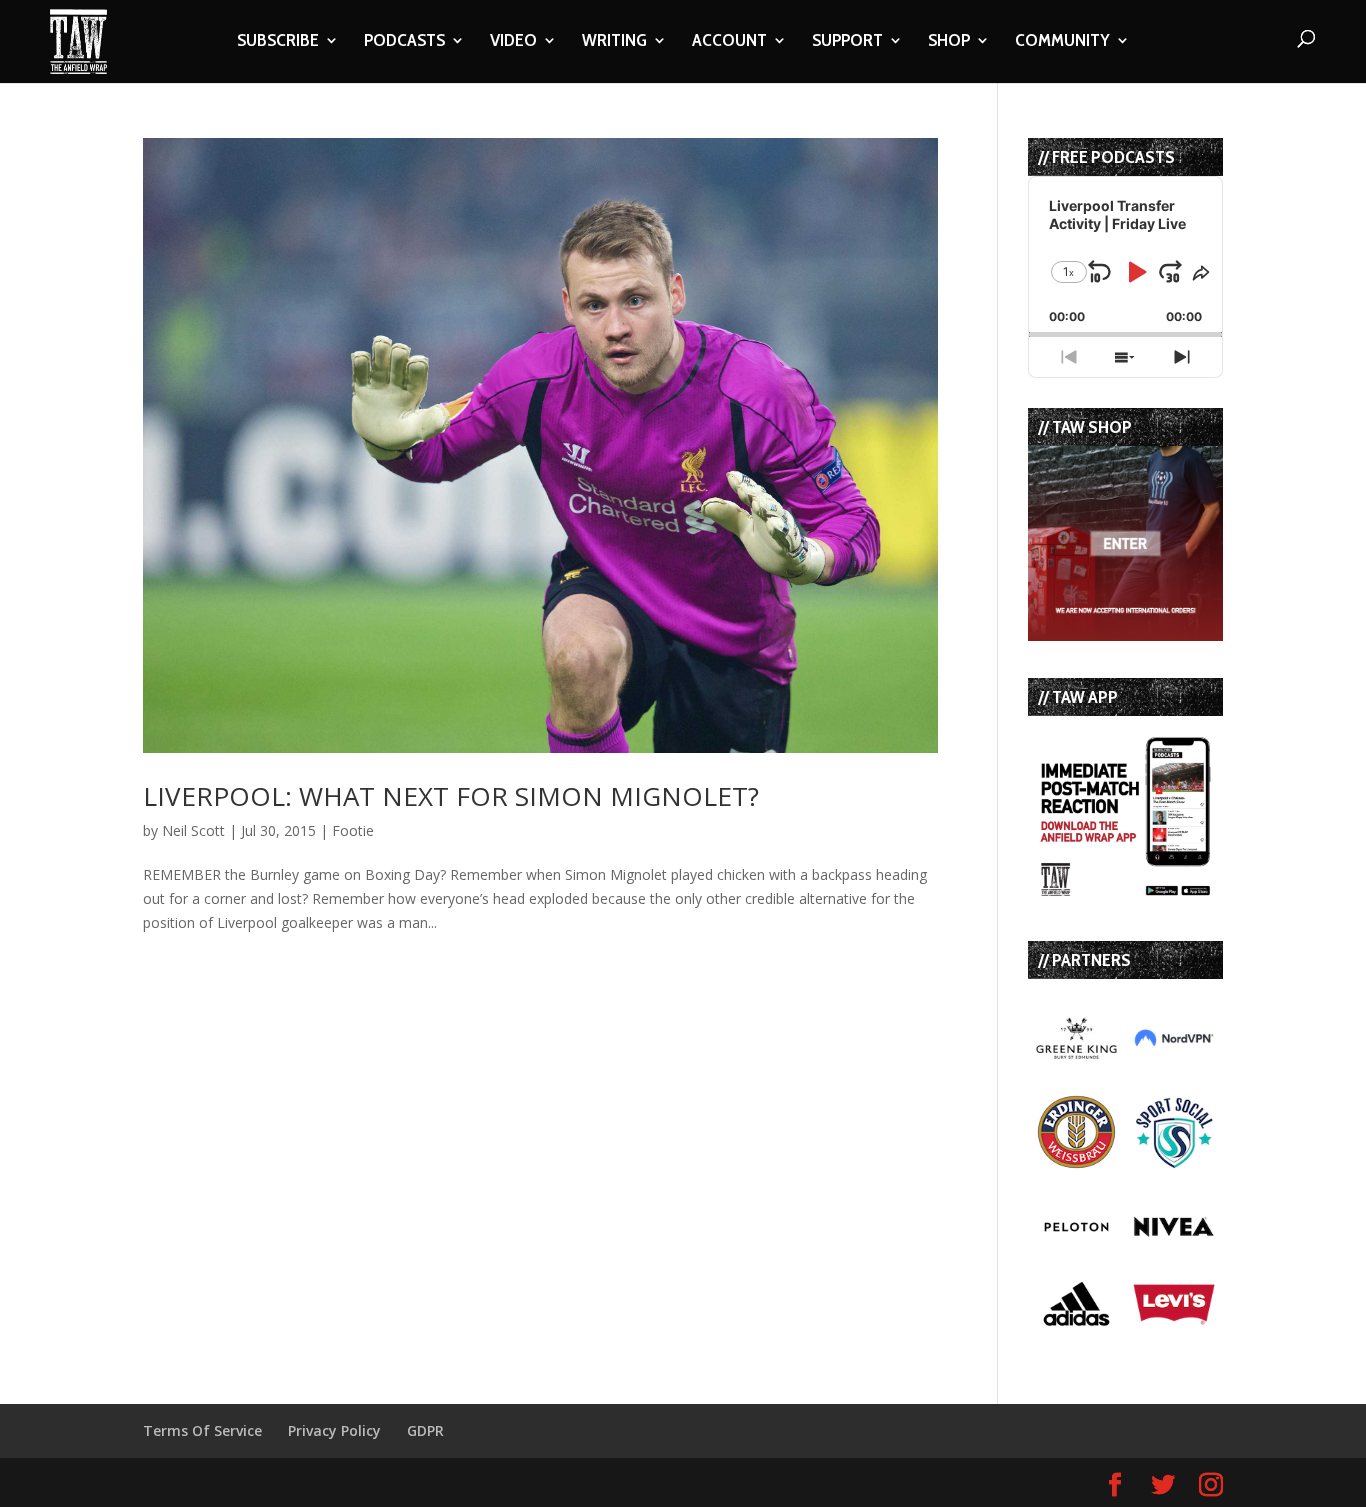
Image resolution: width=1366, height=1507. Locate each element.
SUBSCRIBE (278, 42)
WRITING (614, 42)
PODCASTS (404, 42)
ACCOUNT (729, 42)
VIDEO (513, 42)
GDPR (425, 1430)
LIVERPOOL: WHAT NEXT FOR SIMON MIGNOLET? (451, 796)
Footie (353, 830)
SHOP (949, 42)
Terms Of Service (202, 1430)
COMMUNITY (1062, 42)
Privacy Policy (334, 1430)
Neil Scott (193, 830)
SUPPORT (847, 42)
